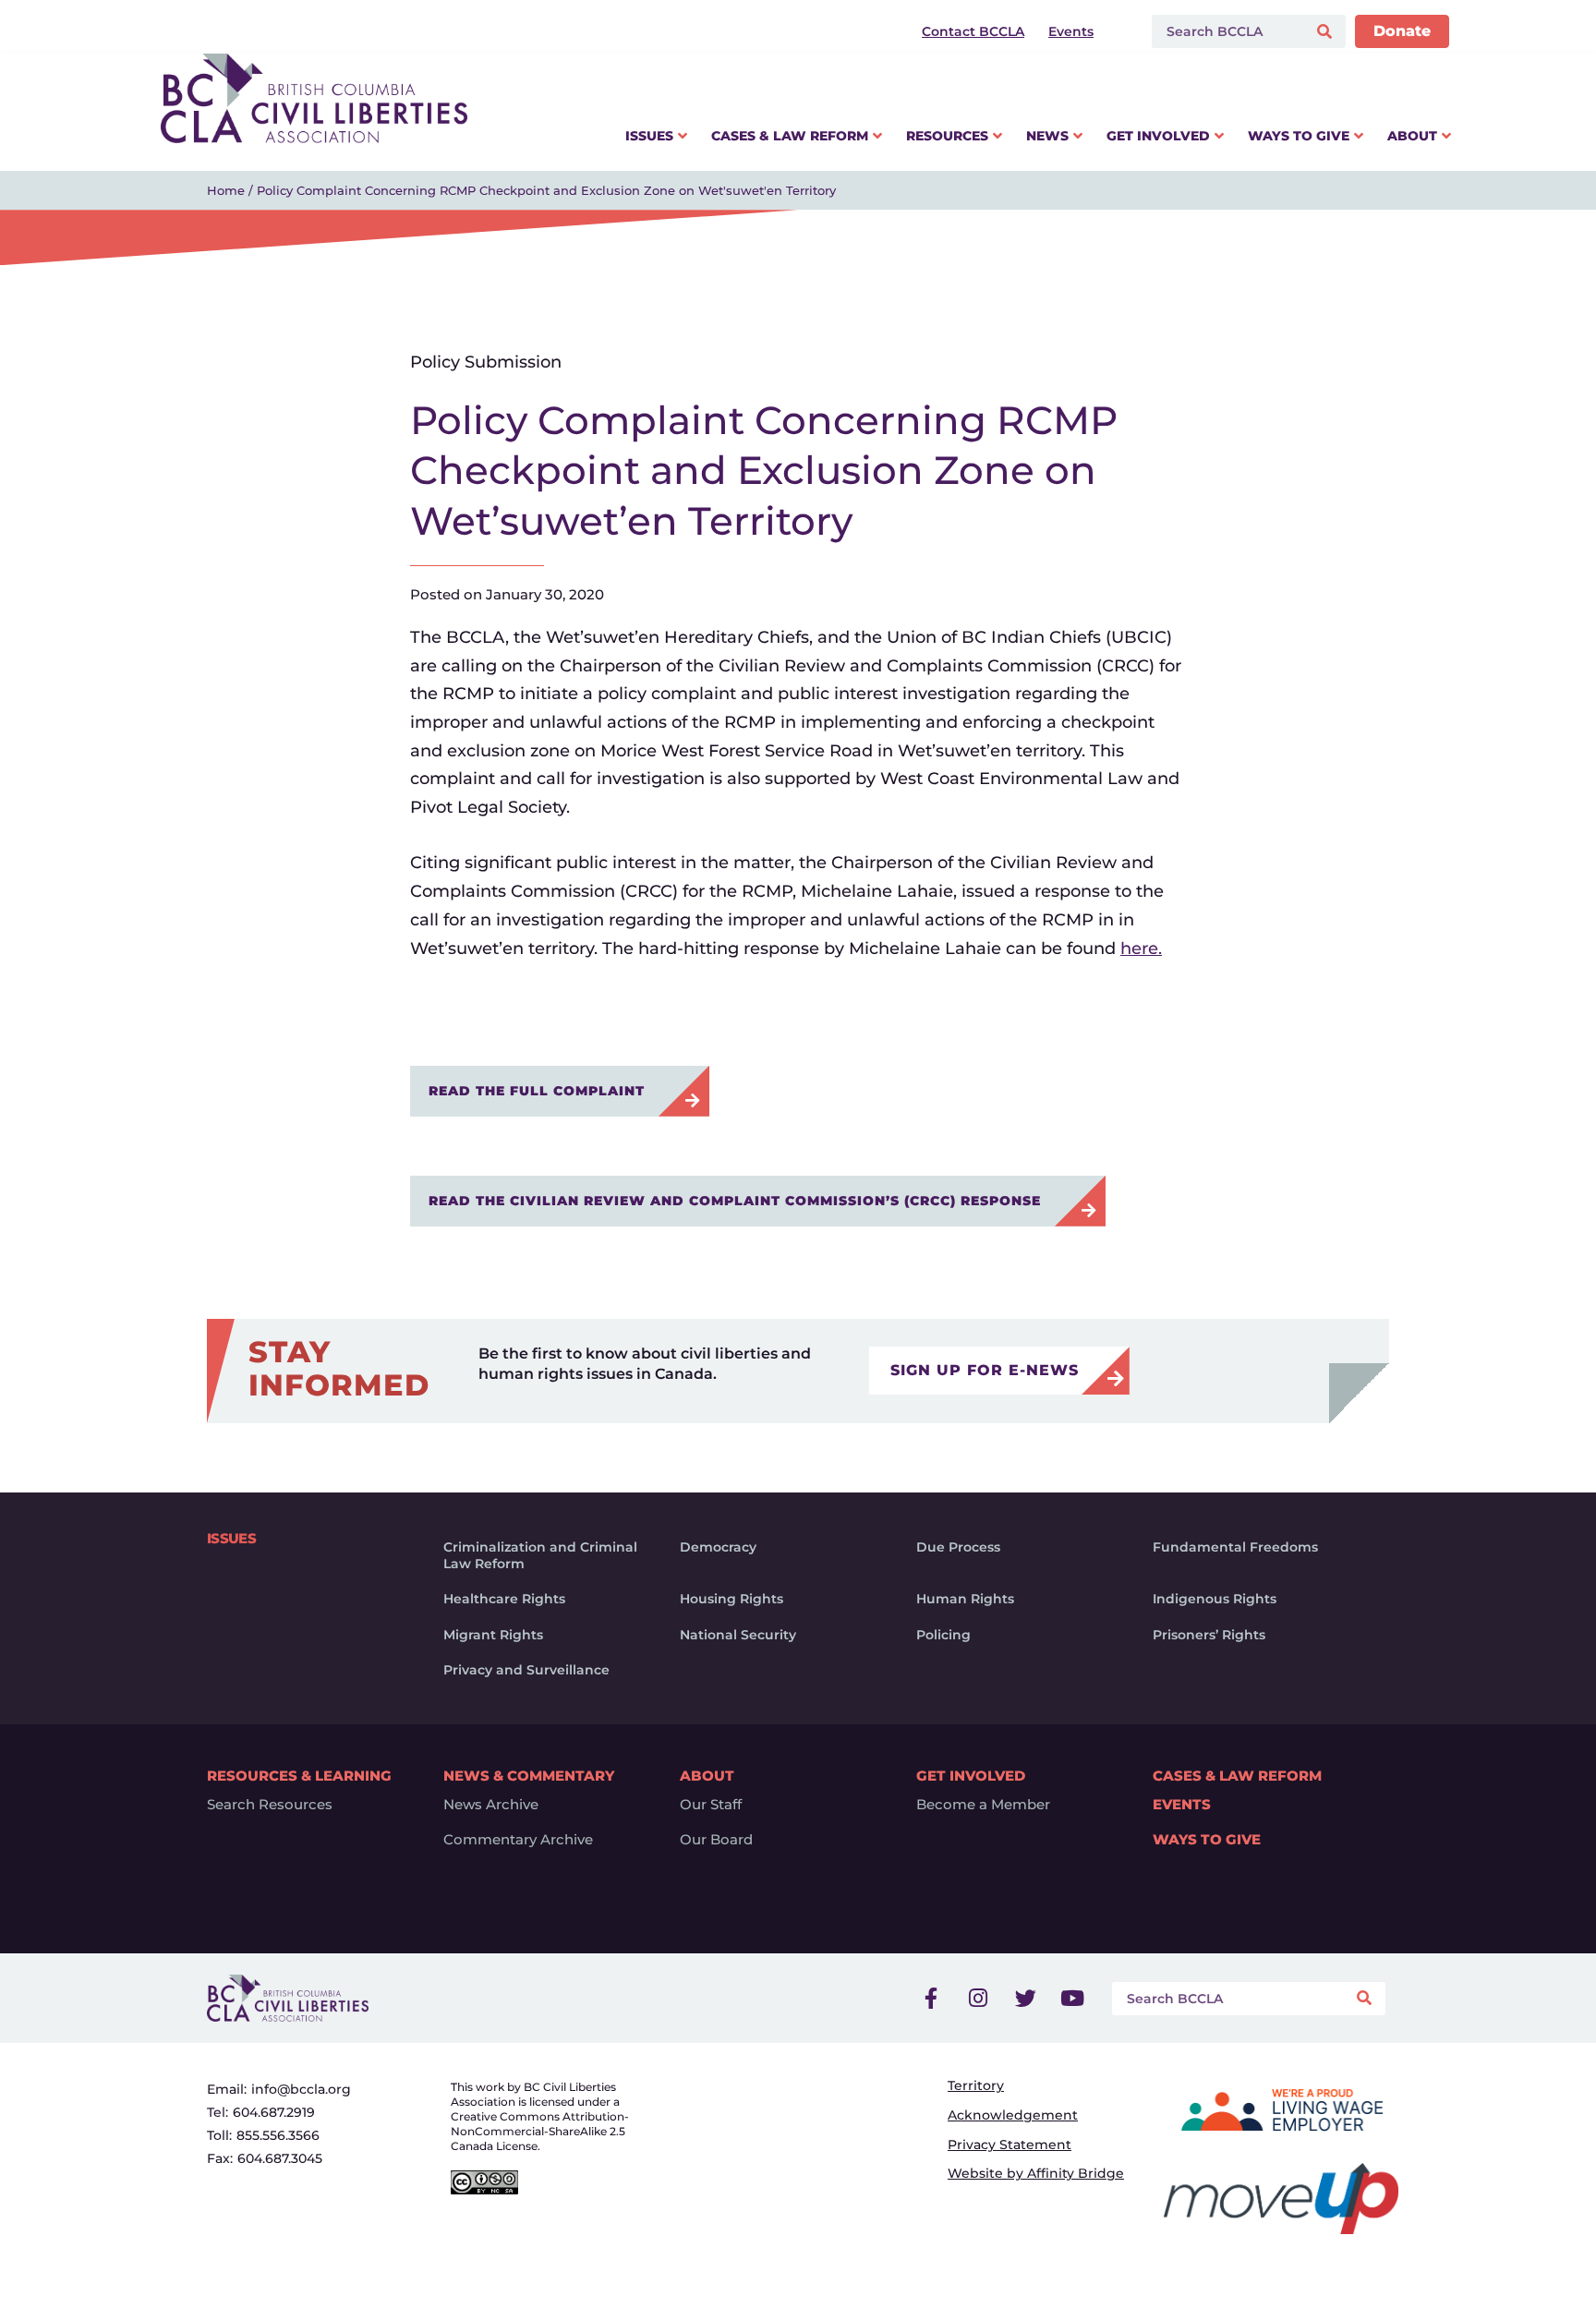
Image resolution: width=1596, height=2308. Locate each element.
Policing (943, 1635)
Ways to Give (1207, 1840)
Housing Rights (731, 1599)
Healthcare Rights (504, 1599)
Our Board (716, 1840)
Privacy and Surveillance (526, 1670)
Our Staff (711, 1805)
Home (226, 190)
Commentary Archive (518, 1840)
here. (1141, 949)
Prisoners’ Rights (1209, 1635)
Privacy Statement (1010, 2145)
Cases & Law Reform (1237, 1776)
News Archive (491, 1805)
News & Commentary (529, 1776)
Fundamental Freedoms (1235, 1547)
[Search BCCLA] (1225, 31)
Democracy (718, 1547)
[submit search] (1327, 32)
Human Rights (965, 1599)
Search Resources (270, 1805)
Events (1182, 1805)
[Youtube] (1072, 1999)
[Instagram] (978, 1999)
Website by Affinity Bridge (1036, 2173)
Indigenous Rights (1215, 1599)
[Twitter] (1025, 1999)
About (707, 1776)
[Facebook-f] (931, 1999)
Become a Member (983, 1805)
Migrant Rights (493, 1635)
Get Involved (971, 1776)
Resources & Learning (299, 1776)
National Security (738, 1635)
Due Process (958, 1547)
